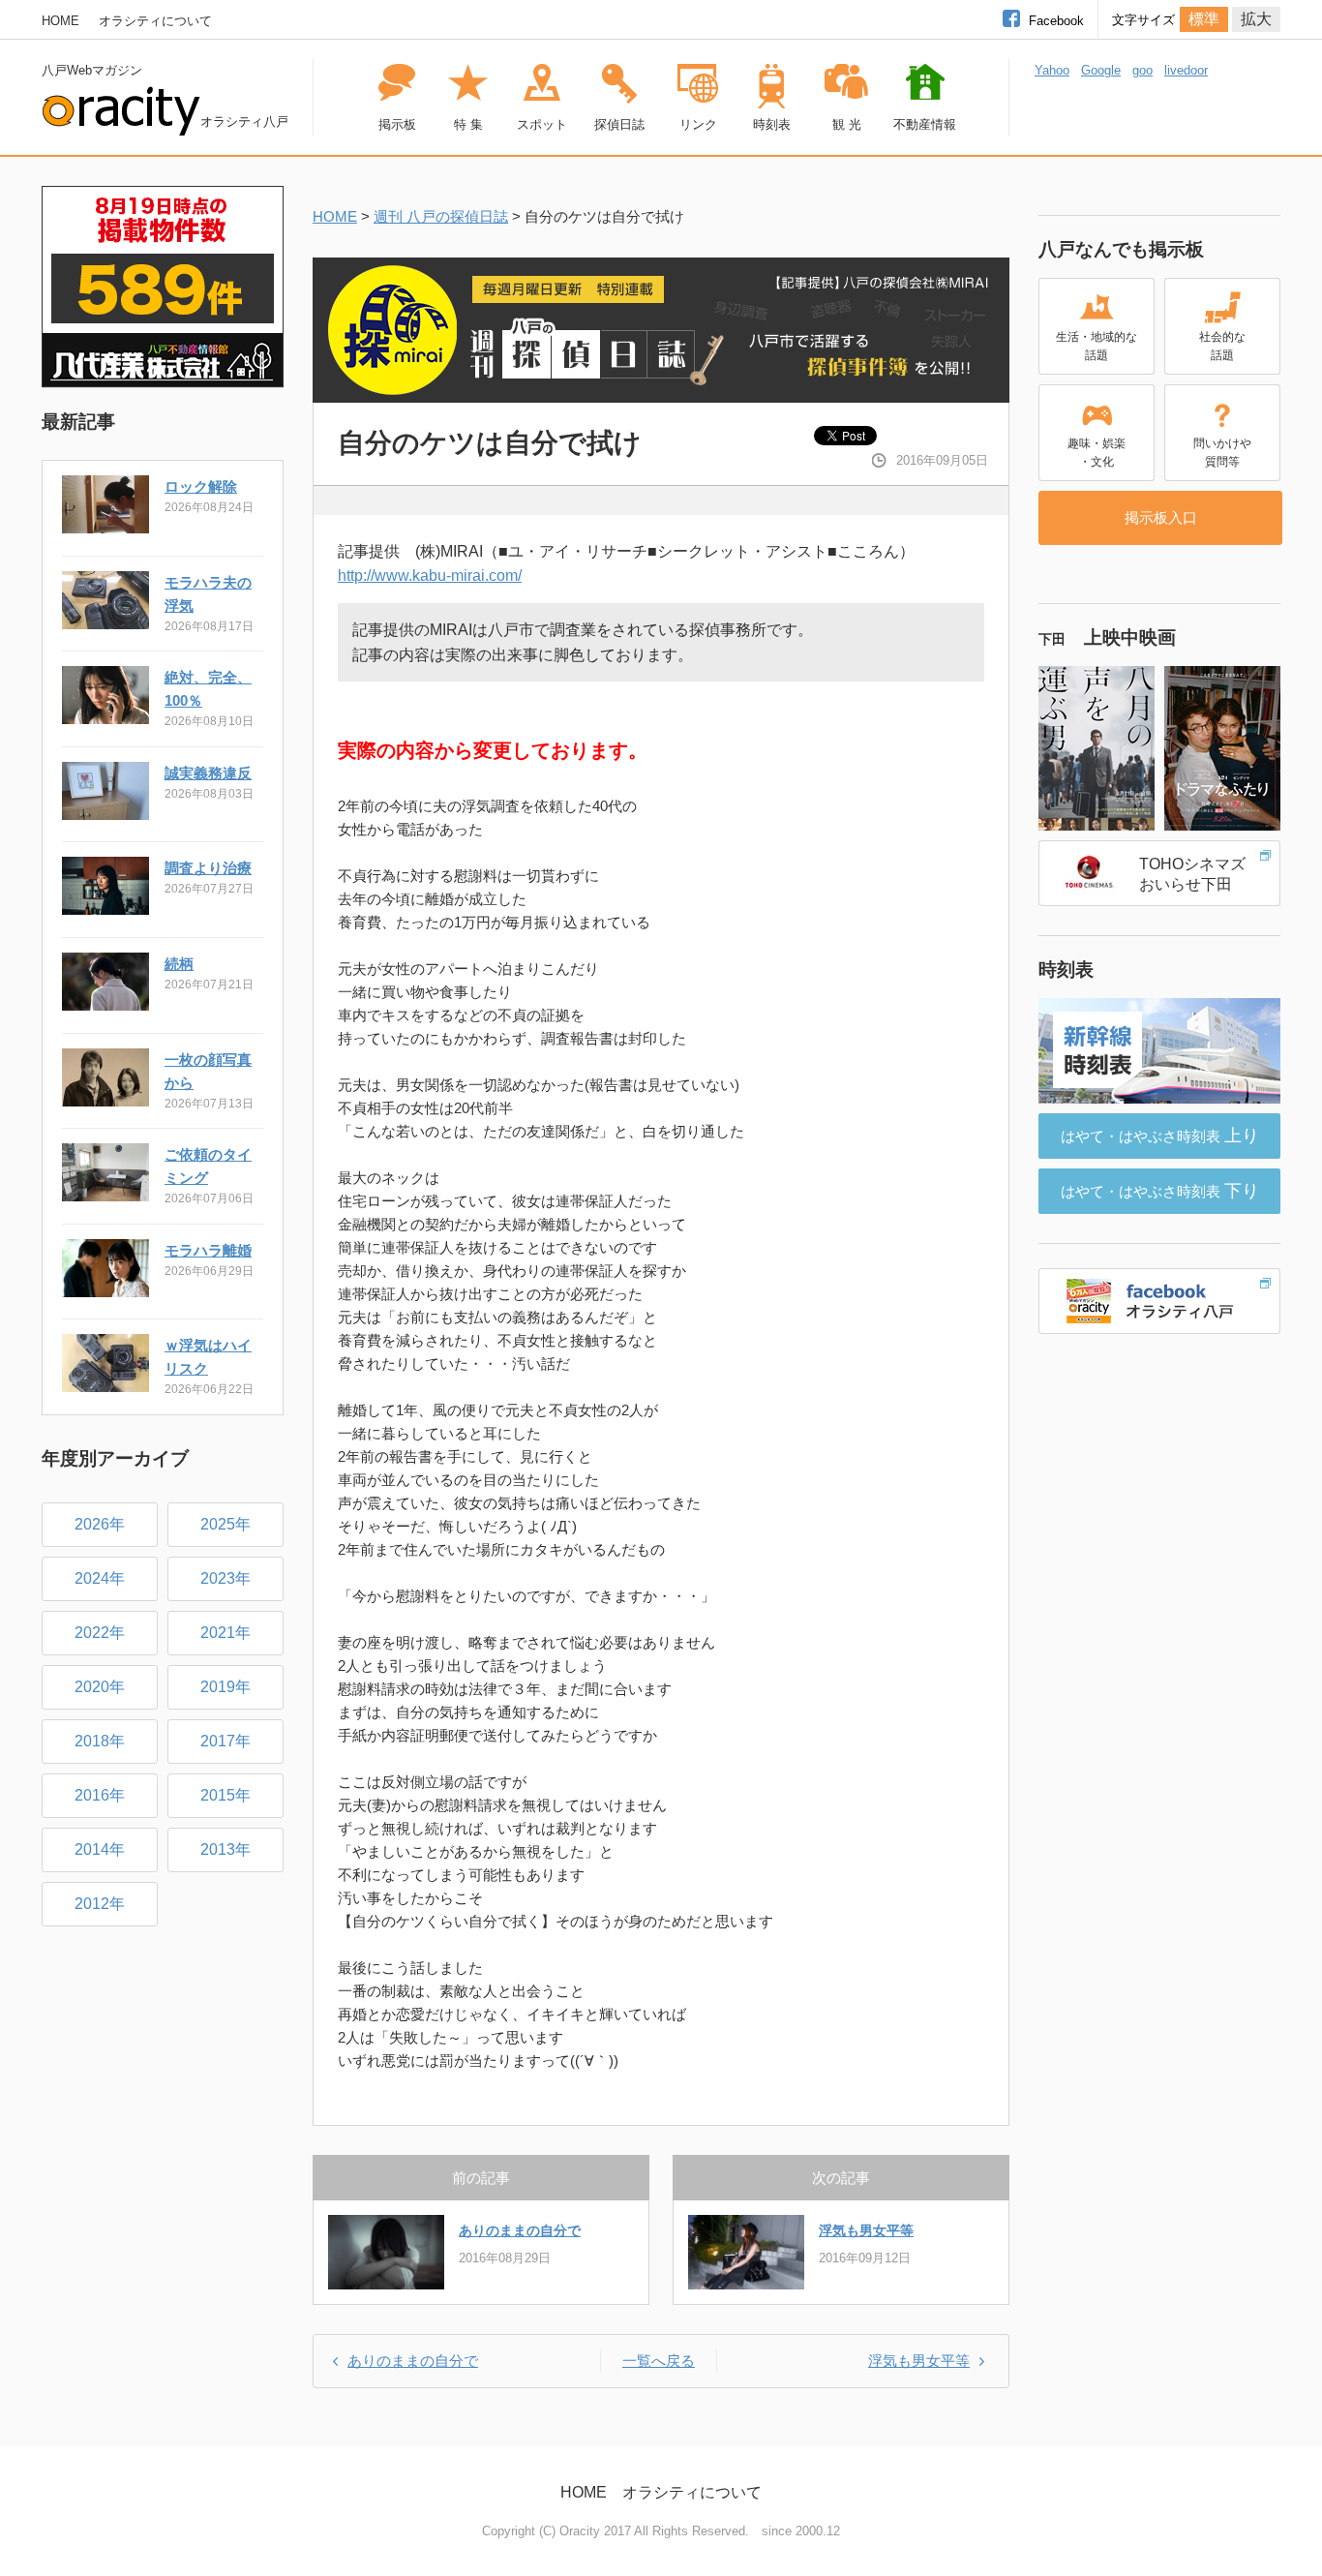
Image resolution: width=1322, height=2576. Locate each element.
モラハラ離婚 (208, 1250)
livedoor (1186, 70)
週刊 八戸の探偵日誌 (441, 216)
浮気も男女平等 (866, 2230)
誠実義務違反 (208, 773)
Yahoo (1052, 70)
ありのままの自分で (520, 2230)
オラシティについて (155, 21)
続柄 (179, 964)
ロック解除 (201, 486)
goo (1142, 70)
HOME (60, 21)
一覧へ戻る (659, 2361)
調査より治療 (208, 868)
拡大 (1256, 19)
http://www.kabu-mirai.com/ (430, 576)
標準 (1204, 19)
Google (1101, 70)
